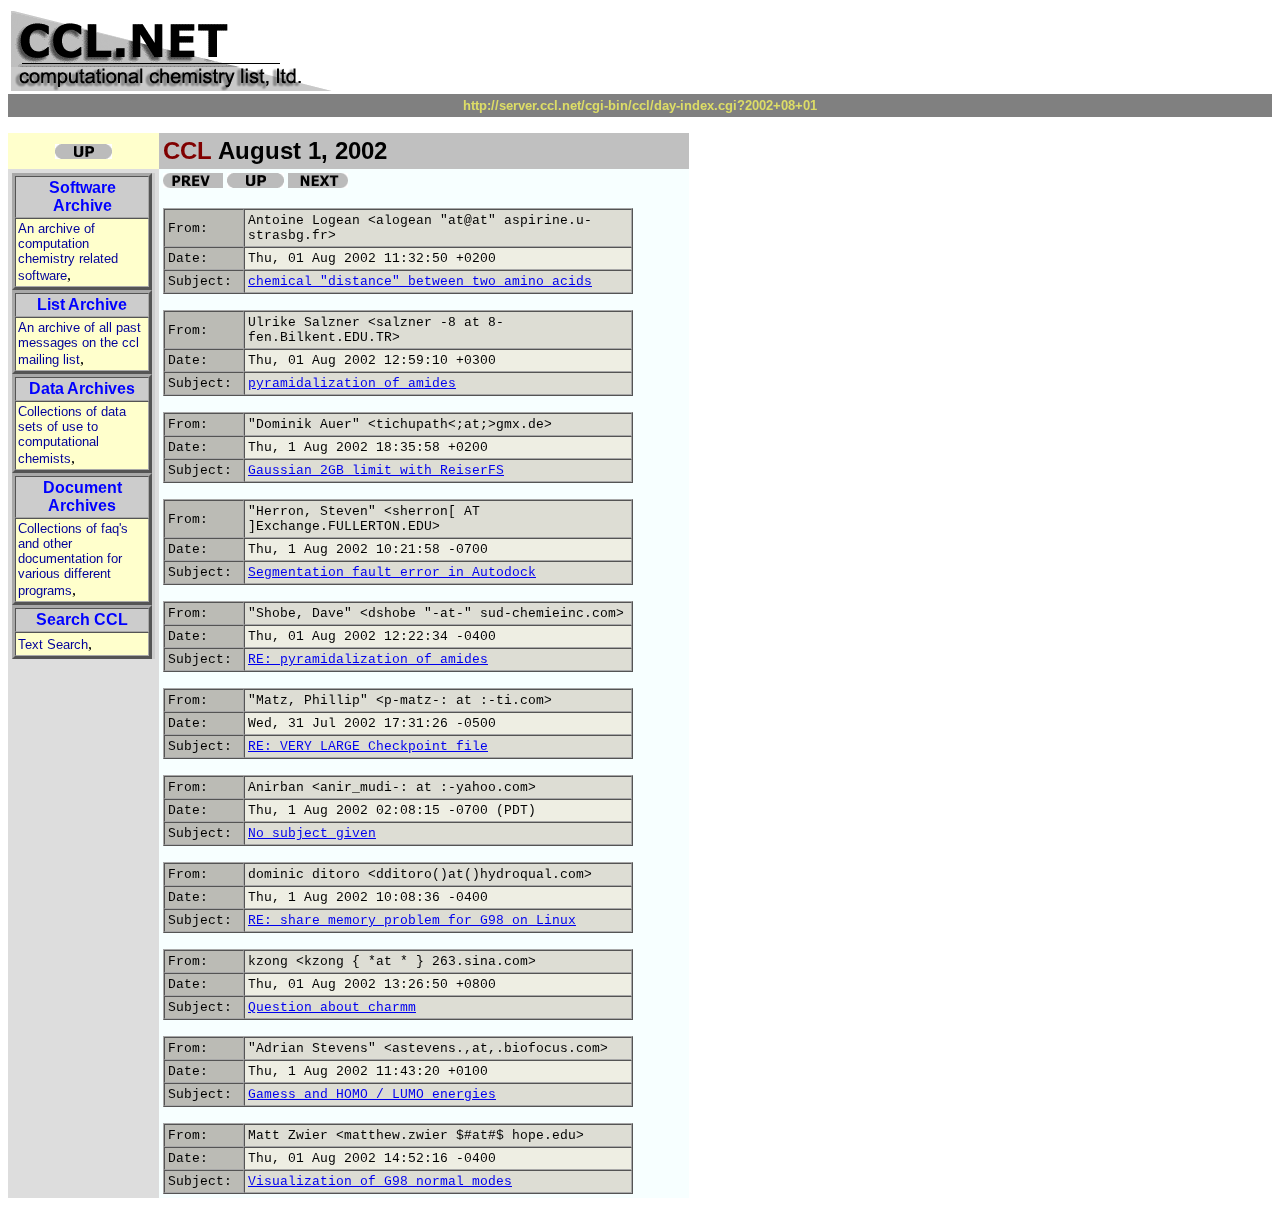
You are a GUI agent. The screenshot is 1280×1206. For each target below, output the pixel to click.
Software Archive (82, 196)
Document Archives (82, 496)
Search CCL (82, 619)
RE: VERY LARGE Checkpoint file (368, 746)
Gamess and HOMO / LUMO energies (372, 1094)
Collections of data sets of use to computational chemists (72, 435)
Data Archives (82, 388)
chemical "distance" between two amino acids (420, 281)
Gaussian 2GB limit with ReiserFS (376, 470)
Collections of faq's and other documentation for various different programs (73, 559)
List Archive (82, 304)
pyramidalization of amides (352, 383)
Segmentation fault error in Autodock (392, 572)
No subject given (312, 833)
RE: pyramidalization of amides (368, 659)
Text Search (53, 644)
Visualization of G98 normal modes (380, 1181)
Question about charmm (332, 1007)
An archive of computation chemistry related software (68, 252)
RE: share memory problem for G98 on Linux (412, 920)
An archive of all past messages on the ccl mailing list (79, 343)
